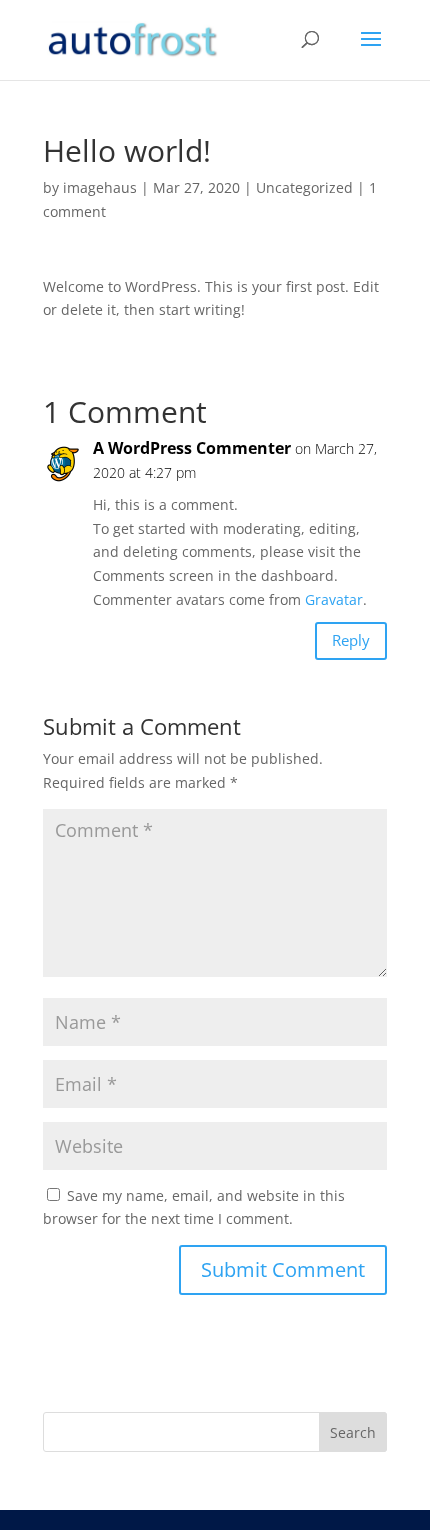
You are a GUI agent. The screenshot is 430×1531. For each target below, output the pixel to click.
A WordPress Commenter (192, 448)
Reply (351, 640)
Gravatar (334, 599)
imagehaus (100, 187)
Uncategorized (304, 187)
